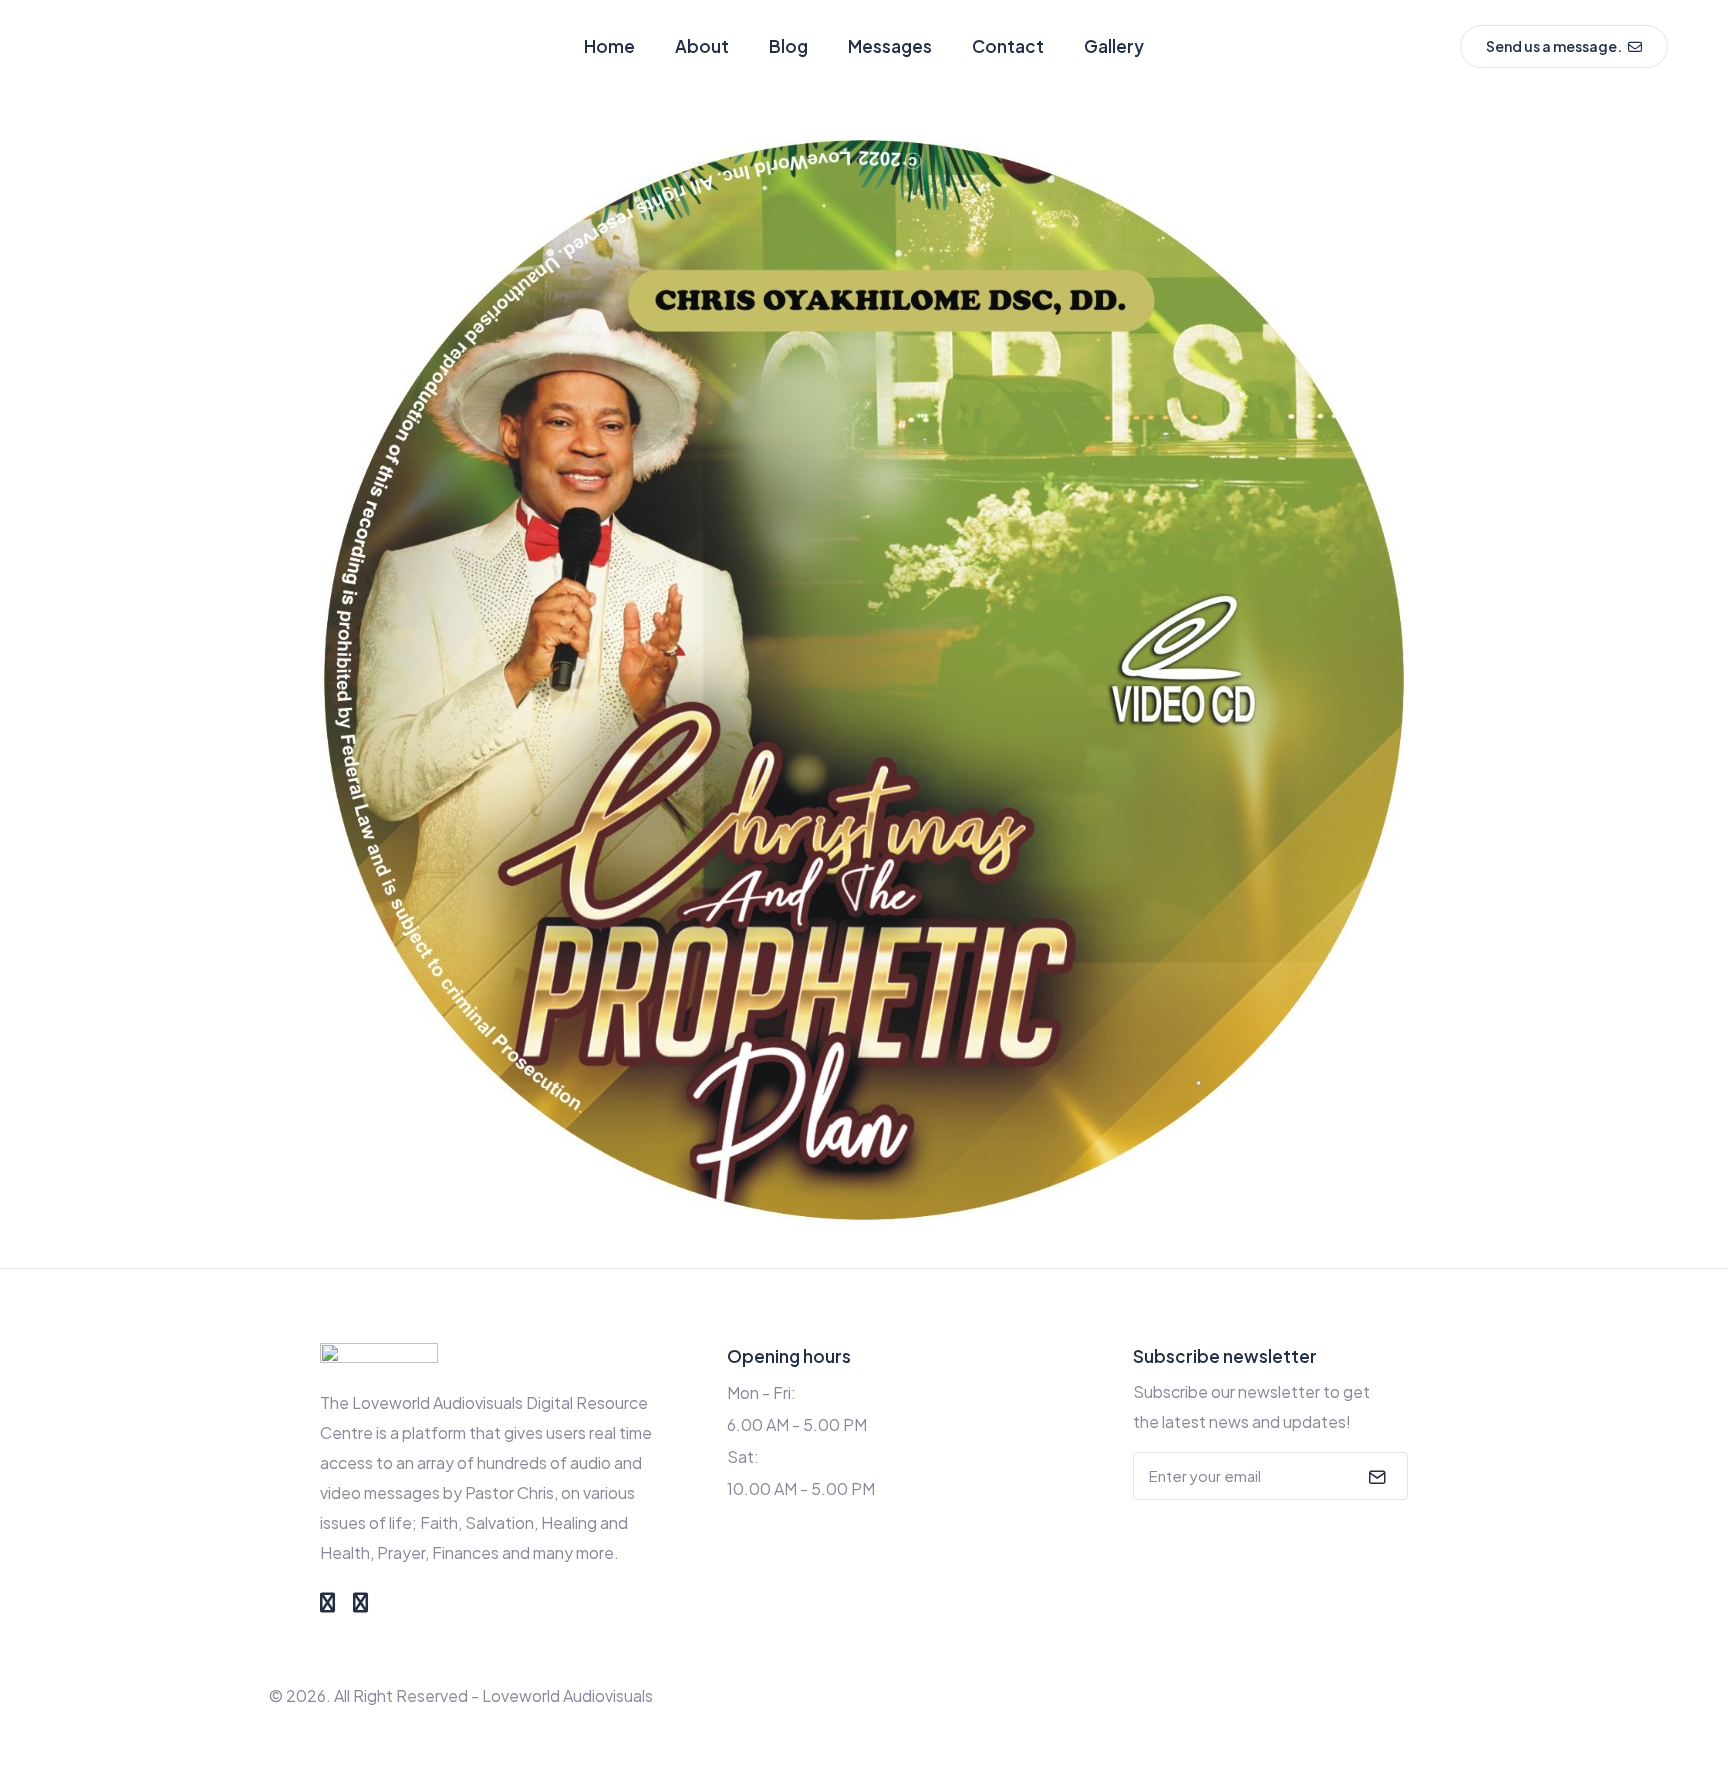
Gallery (1114, 46)
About (702, 46)
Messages (890, 46)
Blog (788, 46)
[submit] (1374, 1476)
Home (609, 46)
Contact (1008, 46)
